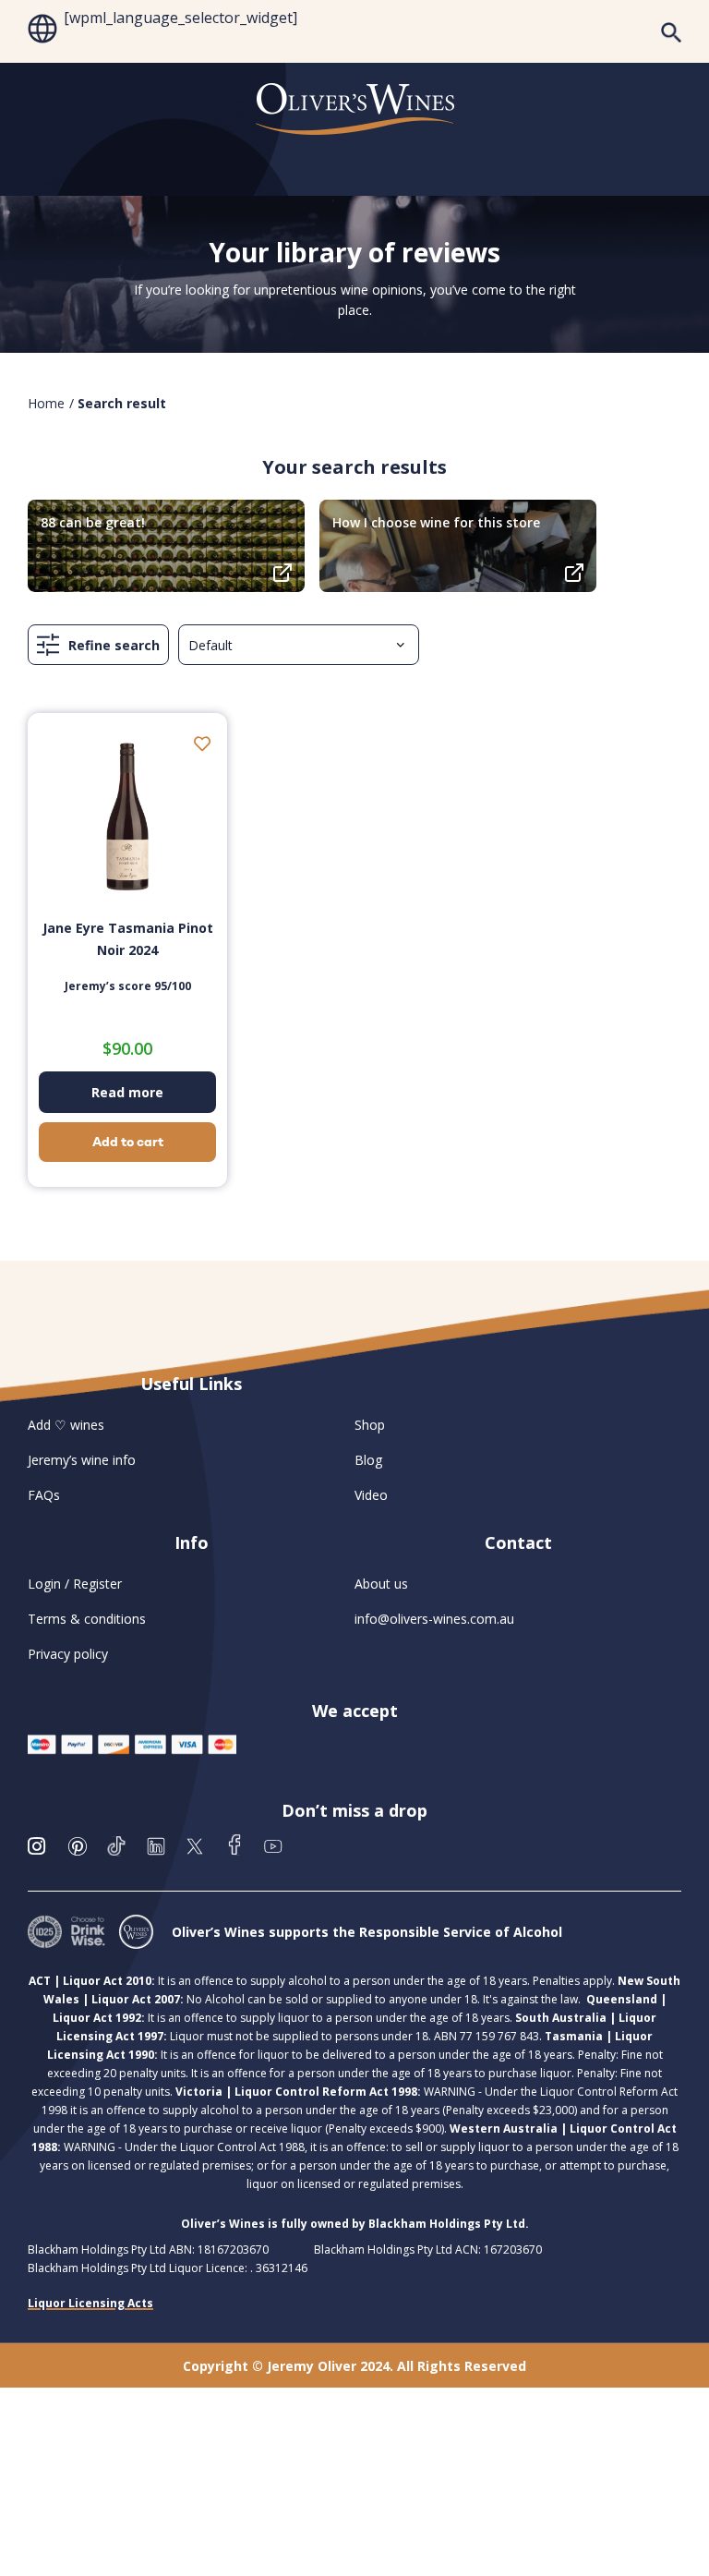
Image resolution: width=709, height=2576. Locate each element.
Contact (518, 1542)
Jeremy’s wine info (82, 1460)
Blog (368, 1460)
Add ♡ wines (66, 1425)
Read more (127, 1092)
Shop (370, 1425)
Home (46, 403)
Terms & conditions (87, 1619)
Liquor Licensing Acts (90, 2303)
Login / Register (75, 1584)
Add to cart (128, 1142)
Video (371, 1495)
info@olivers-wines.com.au (434, 1619)
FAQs (44, 1495)
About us (381, 1584)
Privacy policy (68, 1654)
